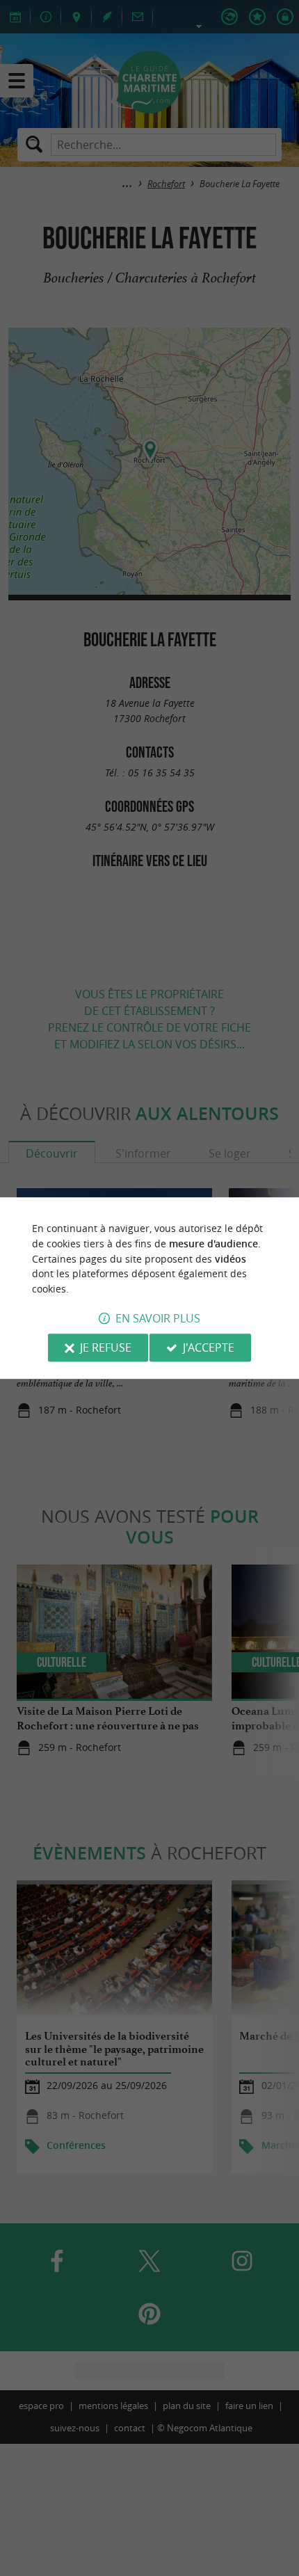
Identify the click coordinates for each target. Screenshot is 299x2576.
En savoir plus (158, 1318)
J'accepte (209, 1347)
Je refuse (106, 1347)
